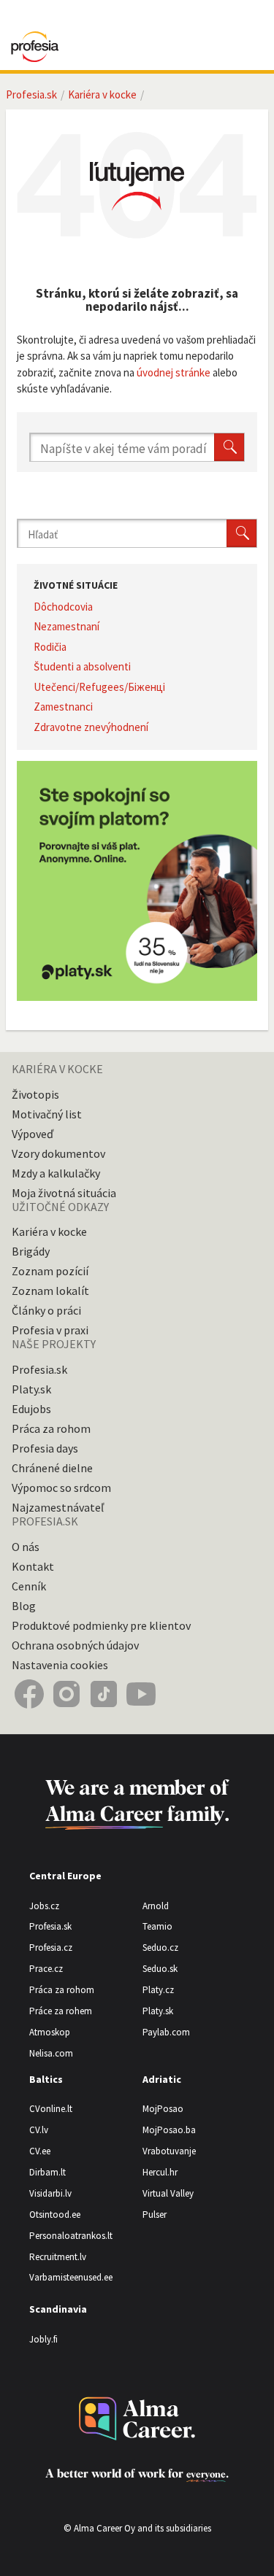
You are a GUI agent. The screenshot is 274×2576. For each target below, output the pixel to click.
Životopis (35, 1094)
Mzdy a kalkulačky (56, 1173)
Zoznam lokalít (50, 1291)
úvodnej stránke (174, 372)
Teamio (157, 1926)
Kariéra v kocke (102, 94)
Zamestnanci (63, 707)
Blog (24, 1606)
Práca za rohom (51, 1428)
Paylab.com (166, 2032)
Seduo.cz (160, 1948)
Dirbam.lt (47, 2172)
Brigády (31, 1251)
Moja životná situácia (64, 1193)
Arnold (156, 1906)
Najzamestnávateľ (58, 1507)
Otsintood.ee (55, 2215)
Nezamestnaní (66, 626)
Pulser (155, 2215)
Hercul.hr (160, 2172)
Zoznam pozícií (50, 1271)
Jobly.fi (43, 2339)
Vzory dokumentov (58, 1153)
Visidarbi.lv (50, 2193)
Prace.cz (46, 1969)
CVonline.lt (51, 2109)
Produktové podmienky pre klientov (101, 1625)
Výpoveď (33, 1134)
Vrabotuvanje (169, 2151)
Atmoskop (50, 2032)
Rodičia (50, 647)
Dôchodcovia (63, 607)
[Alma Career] (137, 2419)
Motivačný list (47, 1114)
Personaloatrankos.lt (71, 2236)
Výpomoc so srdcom (61, 1488)
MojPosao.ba (169, 2130)
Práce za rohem (61, 2011)
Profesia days (45, 1448)
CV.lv (39, 2130)
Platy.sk (31, 1389)
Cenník (29, 1586)
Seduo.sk (160, 1969)
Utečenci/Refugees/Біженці (99, 687)
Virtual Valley (168, 2193)
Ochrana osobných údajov (75, 1645)
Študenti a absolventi (82, 666)
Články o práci (46, 1310)
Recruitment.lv (58, 2257)
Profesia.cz (51, 1948)
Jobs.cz (44, 1906)
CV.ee (40, 2151)
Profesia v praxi (50, 1330)
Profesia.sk (31, 94)
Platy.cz (158, 1990)
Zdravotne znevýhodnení (91, 727)
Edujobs (31, 1409)
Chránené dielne (52, 1468)
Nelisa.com (51, 2053)
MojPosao (163, 2109)
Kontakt (33, 1566)
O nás (26, 1547)
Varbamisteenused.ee (71, 2277)
